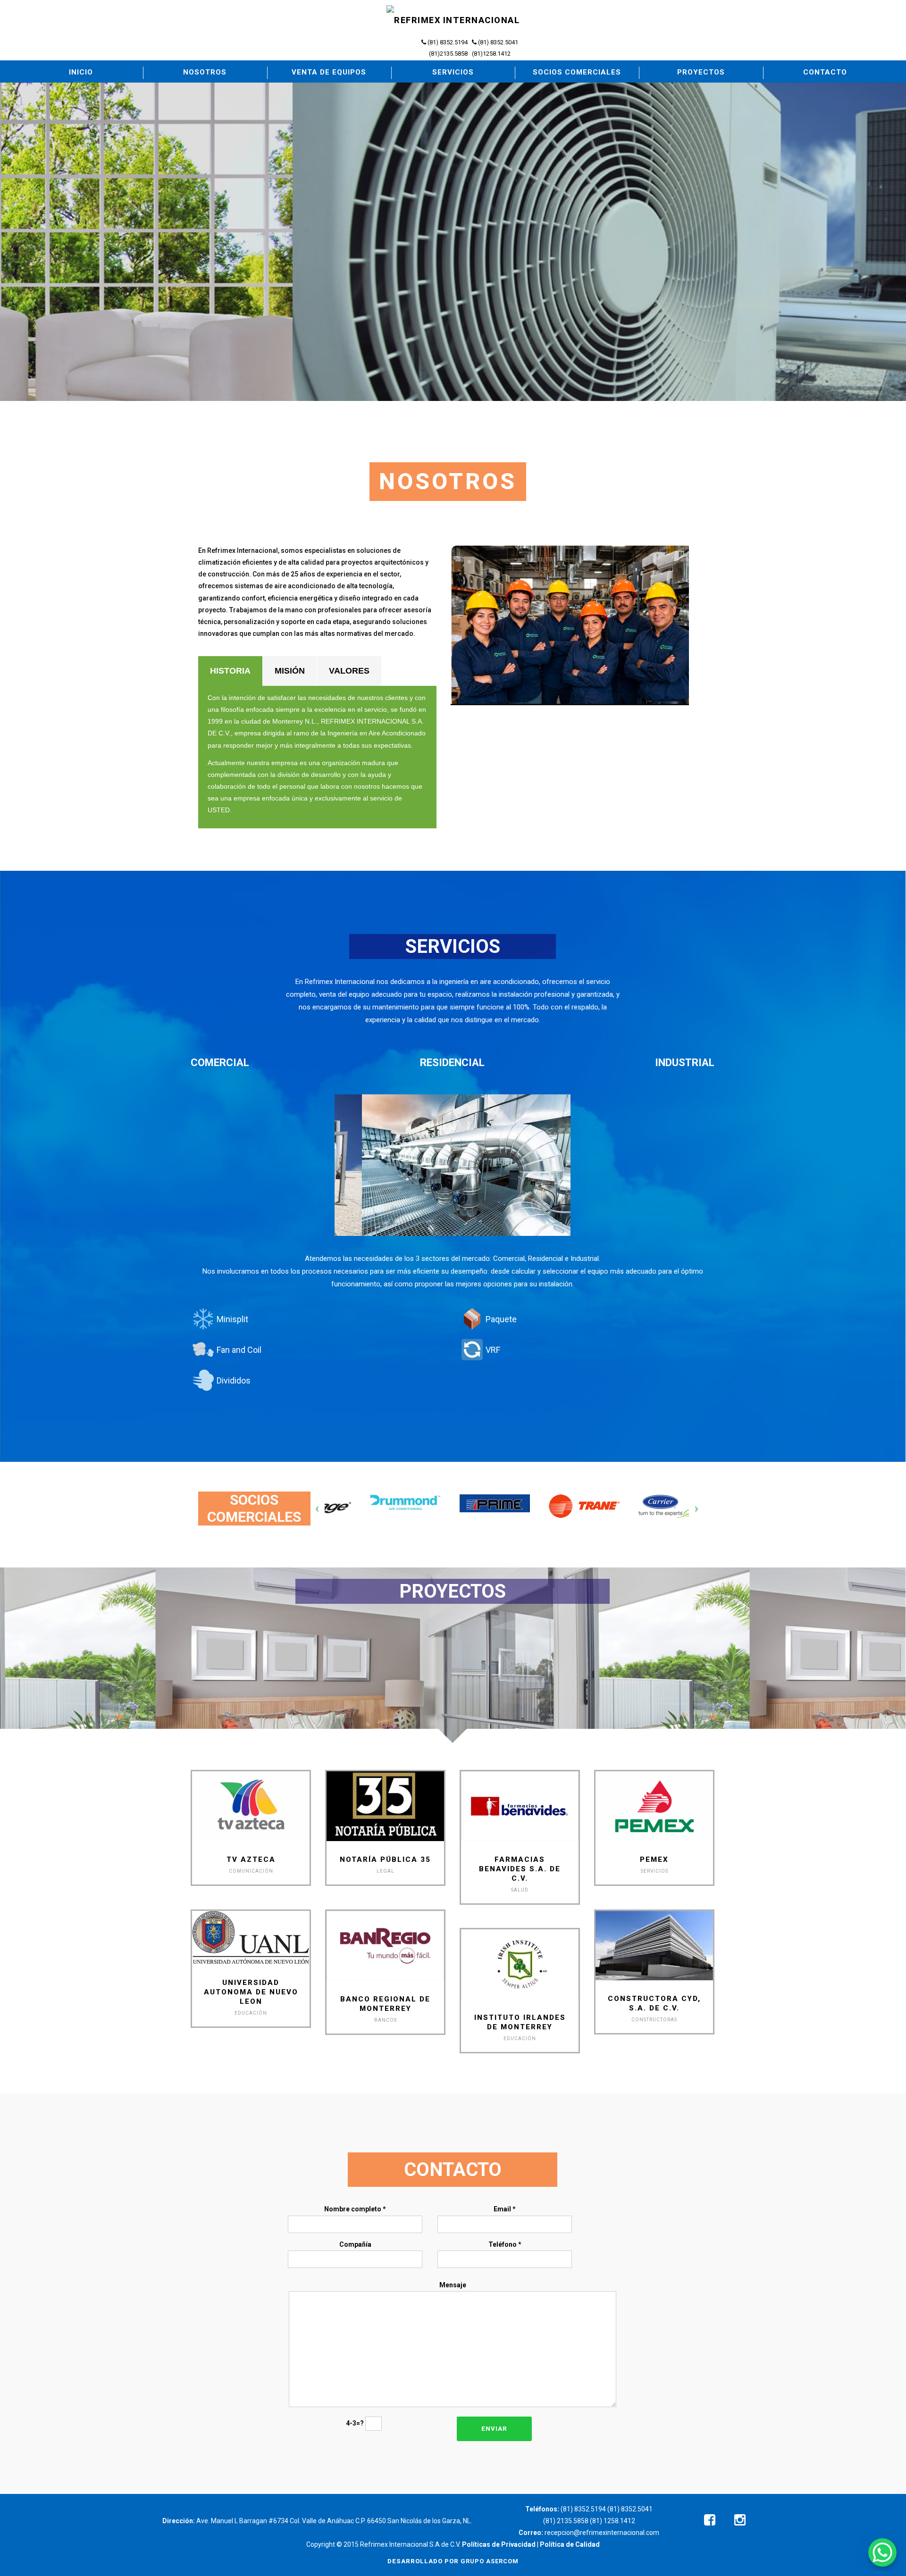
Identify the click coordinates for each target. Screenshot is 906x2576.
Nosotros (205, 72)
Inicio (81, 72)
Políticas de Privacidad (499, 2544)
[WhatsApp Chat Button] (882, 2552)
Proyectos (701, 72)
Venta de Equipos (329, 72)
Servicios (453, 72)
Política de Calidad (570, 2544)
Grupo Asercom (490, 2561)
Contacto (825, 72)
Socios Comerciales (577, 72)
